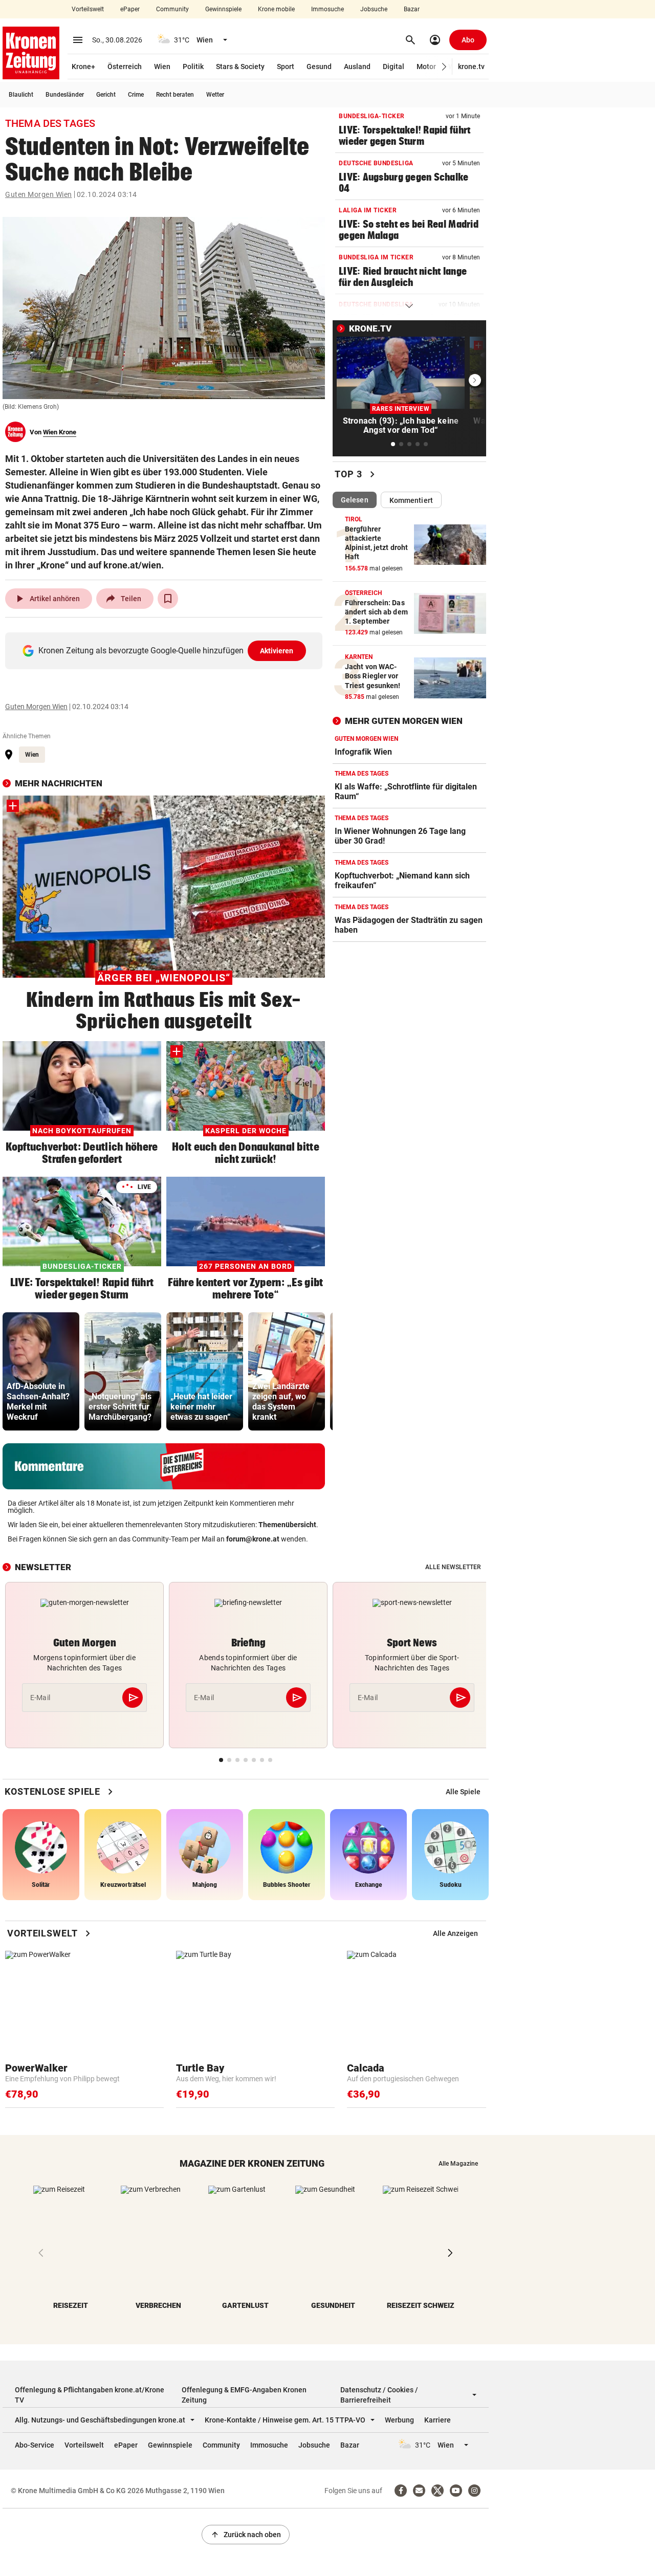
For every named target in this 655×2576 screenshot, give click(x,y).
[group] (41, 1371)
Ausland (357, 67)
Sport (286, 67)
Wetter (215, 95)
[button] (444, 67)
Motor (426, 67)
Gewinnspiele (223, 9)
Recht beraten (175, 95)
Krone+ (83, 67)
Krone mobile (276, 9)
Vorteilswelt (88, 9)
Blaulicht (21, 95)
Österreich (125, 67)
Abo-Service (35, 2445)
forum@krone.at (253, 1539)
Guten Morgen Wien (39, 194)
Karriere (438, 2420)
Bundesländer (65, 95)
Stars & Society (240, 67)
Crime (136, 95)
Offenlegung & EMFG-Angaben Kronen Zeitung (244, 2395)
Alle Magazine (458, 2164)
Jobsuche (374, 9)
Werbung (399, 2420)
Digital (394, 67)
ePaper (130, 9)
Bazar (412, 9)
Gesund (319, 67)
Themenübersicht (287, 1525)
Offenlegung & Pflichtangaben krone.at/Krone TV (90, 2395)
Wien (162, 67)
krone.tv (471, 67)
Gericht (106, 95)
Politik (193, 67)
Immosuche (327, 9)
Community (172, 9)
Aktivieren (277, 651)
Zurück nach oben (246, 2535)
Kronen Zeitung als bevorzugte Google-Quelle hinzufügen (166, 651)
